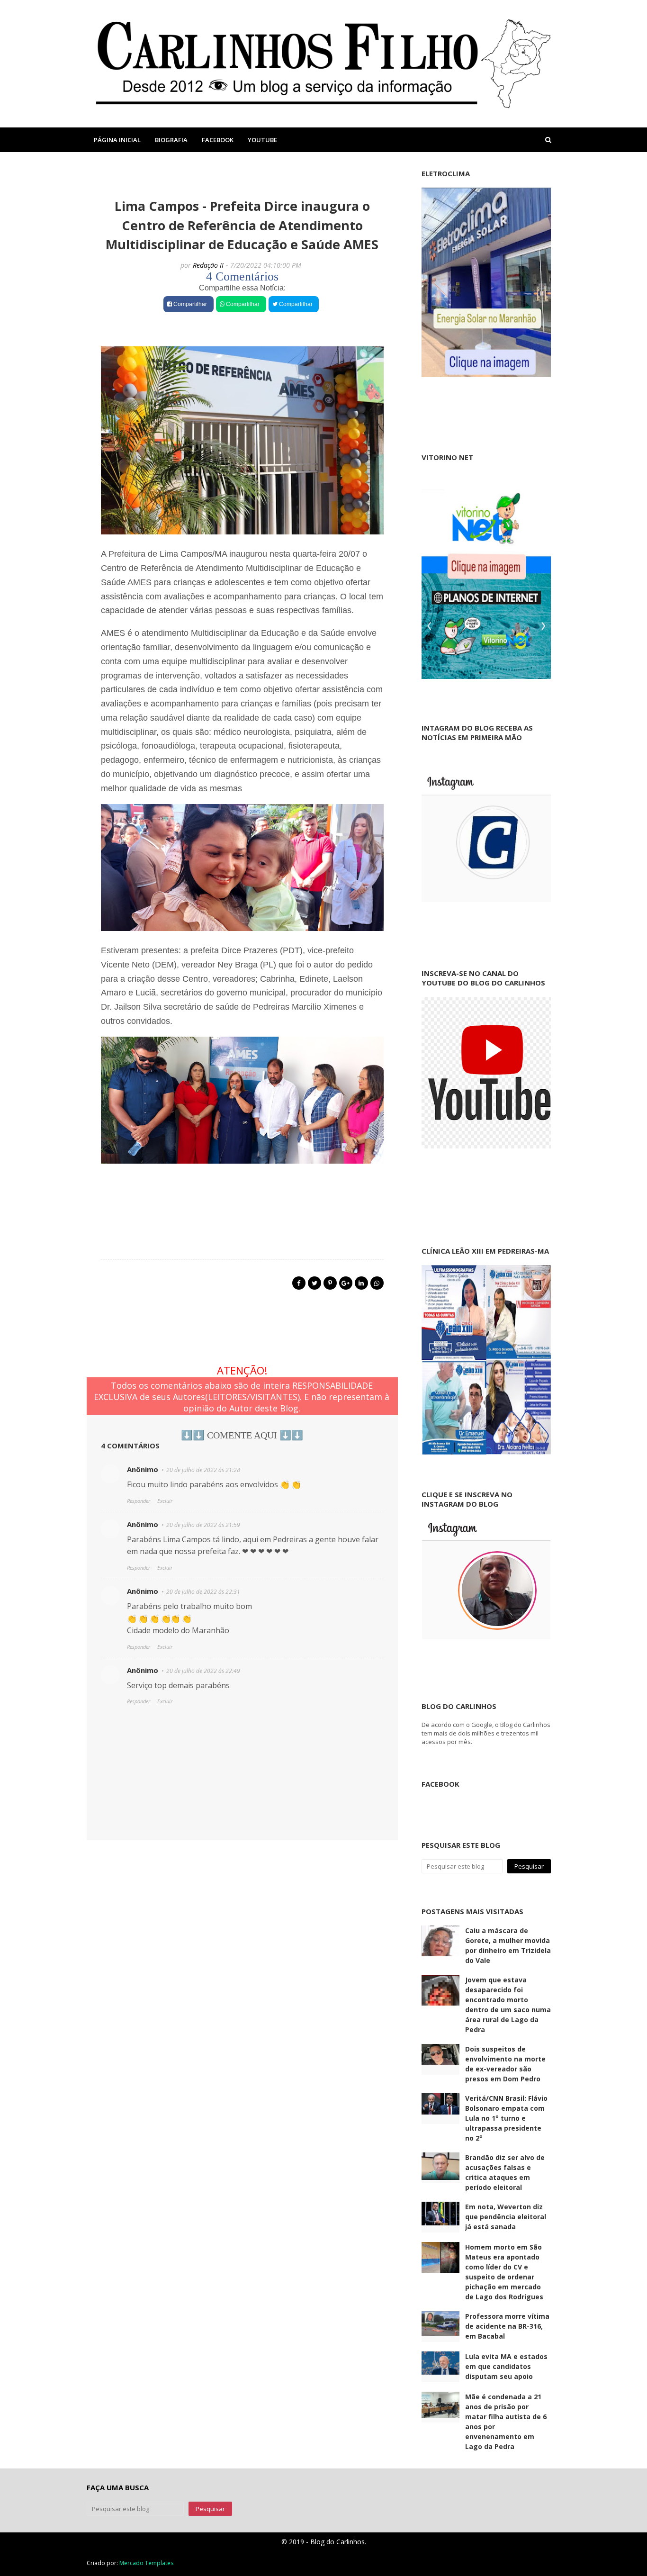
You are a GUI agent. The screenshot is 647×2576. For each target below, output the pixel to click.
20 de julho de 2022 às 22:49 (203, 1671)
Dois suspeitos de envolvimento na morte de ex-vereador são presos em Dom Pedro (505, 2064)
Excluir (165, 1501)
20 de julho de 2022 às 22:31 (203, 1592)
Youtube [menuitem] (262, 140)
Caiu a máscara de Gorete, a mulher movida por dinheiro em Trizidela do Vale (508, 1945)
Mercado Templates (146, 2563)
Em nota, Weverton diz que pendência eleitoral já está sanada (506, 2217)
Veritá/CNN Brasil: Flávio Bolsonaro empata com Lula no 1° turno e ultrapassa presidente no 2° (506, 2118)
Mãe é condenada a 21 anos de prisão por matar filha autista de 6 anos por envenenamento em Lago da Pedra (506, 2422)
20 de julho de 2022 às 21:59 (203, 1525)
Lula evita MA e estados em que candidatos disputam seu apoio (506, 2366)
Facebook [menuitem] (218, 140)
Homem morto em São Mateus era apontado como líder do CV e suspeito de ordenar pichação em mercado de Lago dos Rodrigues (504, 2272)
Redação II (208, 265)
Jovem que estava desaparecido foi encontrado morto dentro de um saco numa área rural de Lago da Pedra (508, 2005)
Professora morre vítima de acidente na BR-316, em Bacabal (507, 2326)
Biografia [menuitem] (171, 140)
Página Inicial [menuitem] (117, 140)
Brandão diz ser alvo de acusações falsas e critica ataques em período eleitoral (505, 2172)
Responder (139, 1501)
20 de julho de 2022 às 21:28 (203, 1470)
